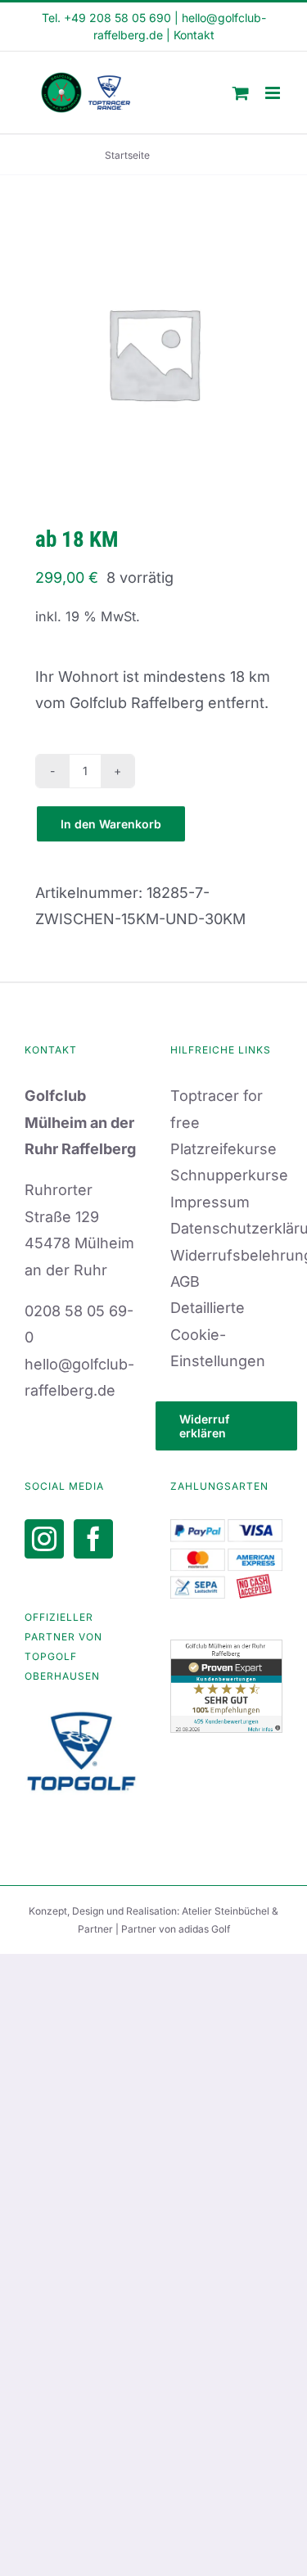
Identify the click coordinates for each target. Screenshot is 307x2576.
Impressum (210, 1202)
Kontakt (194, 35)
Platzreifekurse (223, 1149)
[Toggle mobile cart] (241, 93)
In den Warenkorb (111, 824)
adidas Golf (204, 1929)
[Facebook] (93, 1539)
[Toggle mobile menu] (274, 93)
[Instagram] (44, 1539)
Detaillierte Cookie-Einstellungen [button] (218, 1334)
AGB (185, 1281)
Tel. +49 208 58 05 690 (106, 18)
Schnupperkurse (229, 1175)
